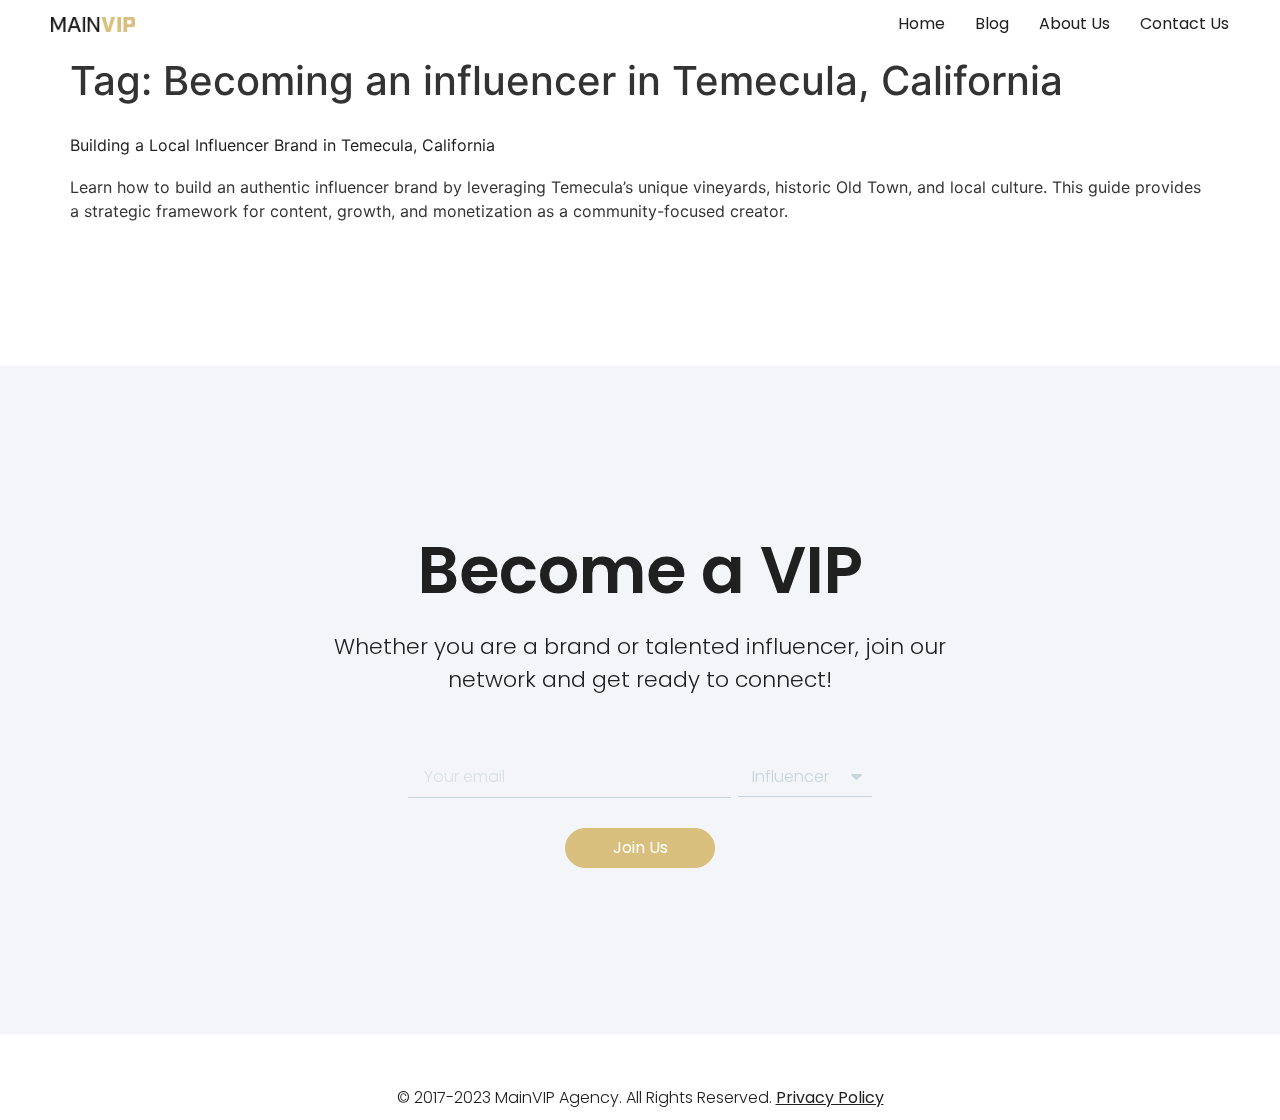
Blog (992, 23)
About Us (1074, 23)
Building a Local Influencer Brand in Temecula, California (282, 145)
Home (921, 23)
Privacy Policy (830, 1097)
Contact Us (1184, 23)
